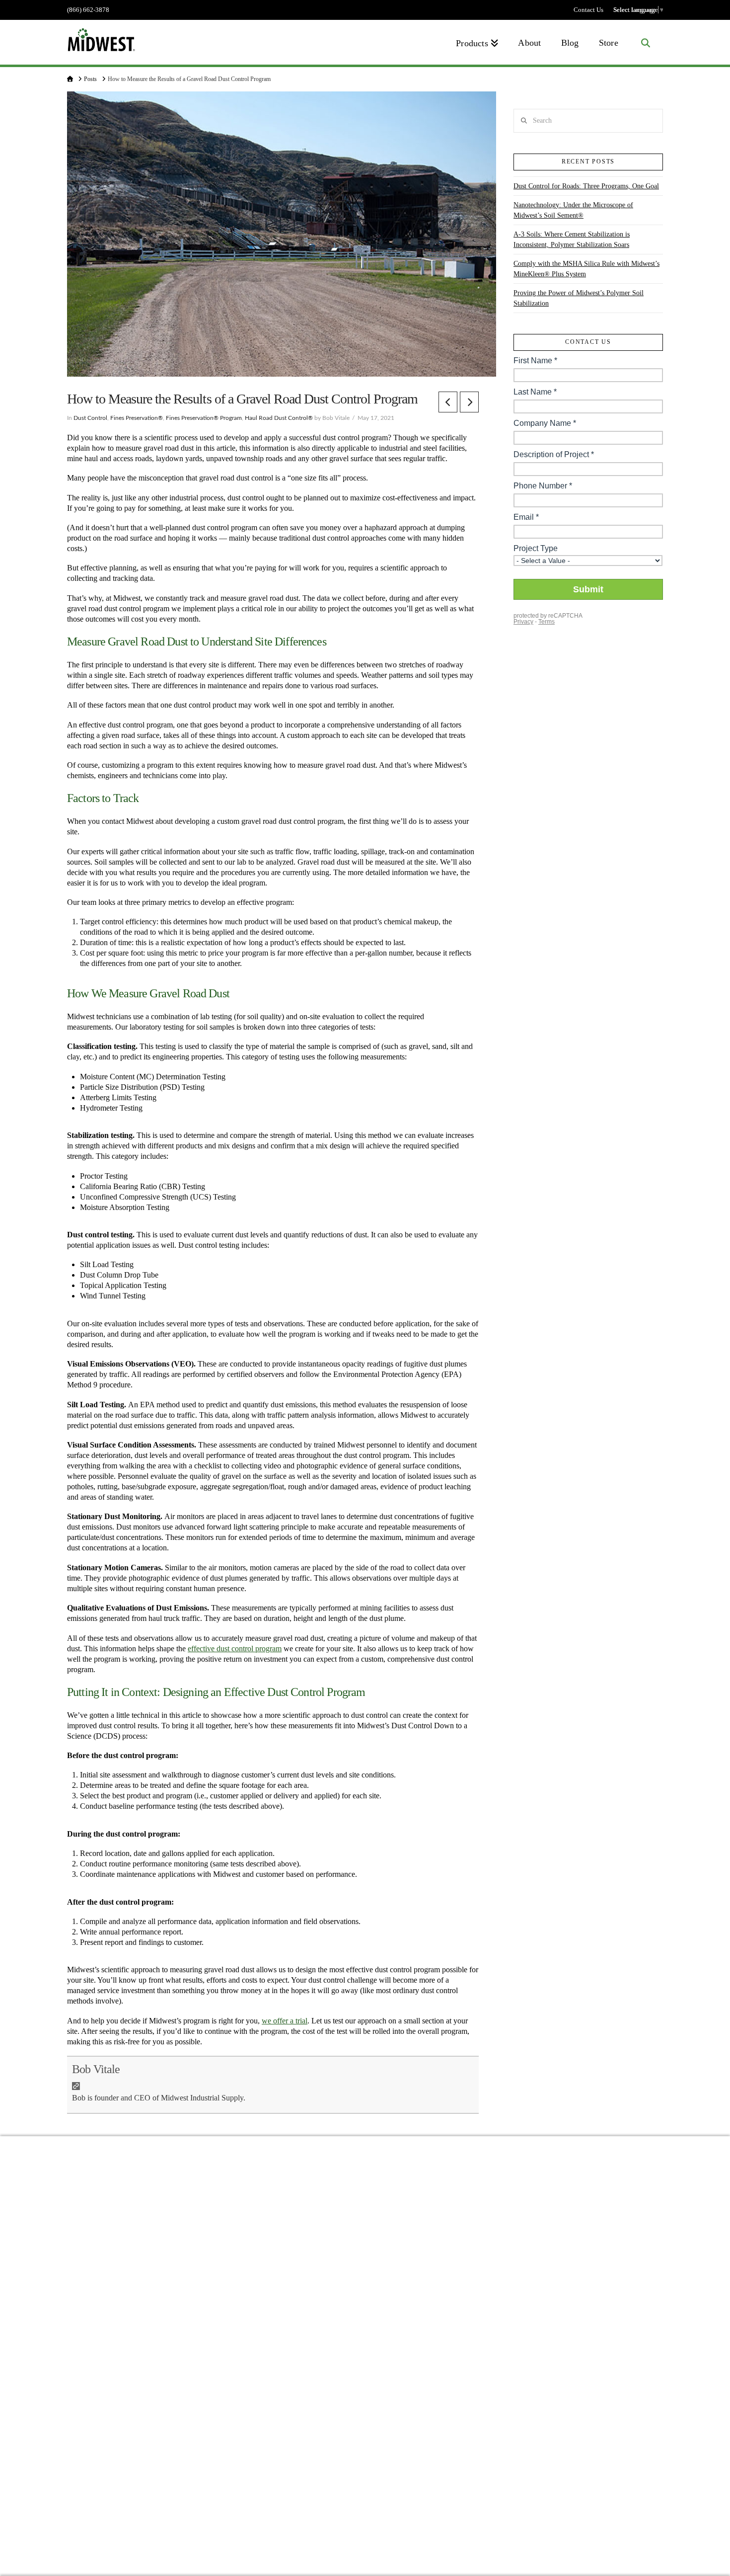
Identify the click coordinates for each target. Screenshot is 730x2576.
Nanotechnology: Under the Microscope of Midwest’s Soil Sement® (573, 210)
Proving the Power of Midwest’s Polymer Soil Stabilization (579, 298)
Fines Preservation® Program (204, 418)
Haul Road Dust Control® (279, 418)
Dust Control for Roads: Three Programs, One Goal (586, 186)
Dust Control (90, 418)
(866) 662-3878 (88, 10)
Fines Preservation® (137, 418)
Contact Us (588, 10)
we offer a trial (285, 2021)
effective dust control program (235, 1649)
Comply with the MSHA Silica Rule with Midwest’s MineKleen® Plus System (586, 269)
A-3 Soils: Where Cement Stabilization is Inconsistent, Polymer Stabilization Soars (572, 240)
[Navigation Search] (646, 42)
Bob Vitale (96, 2069)
